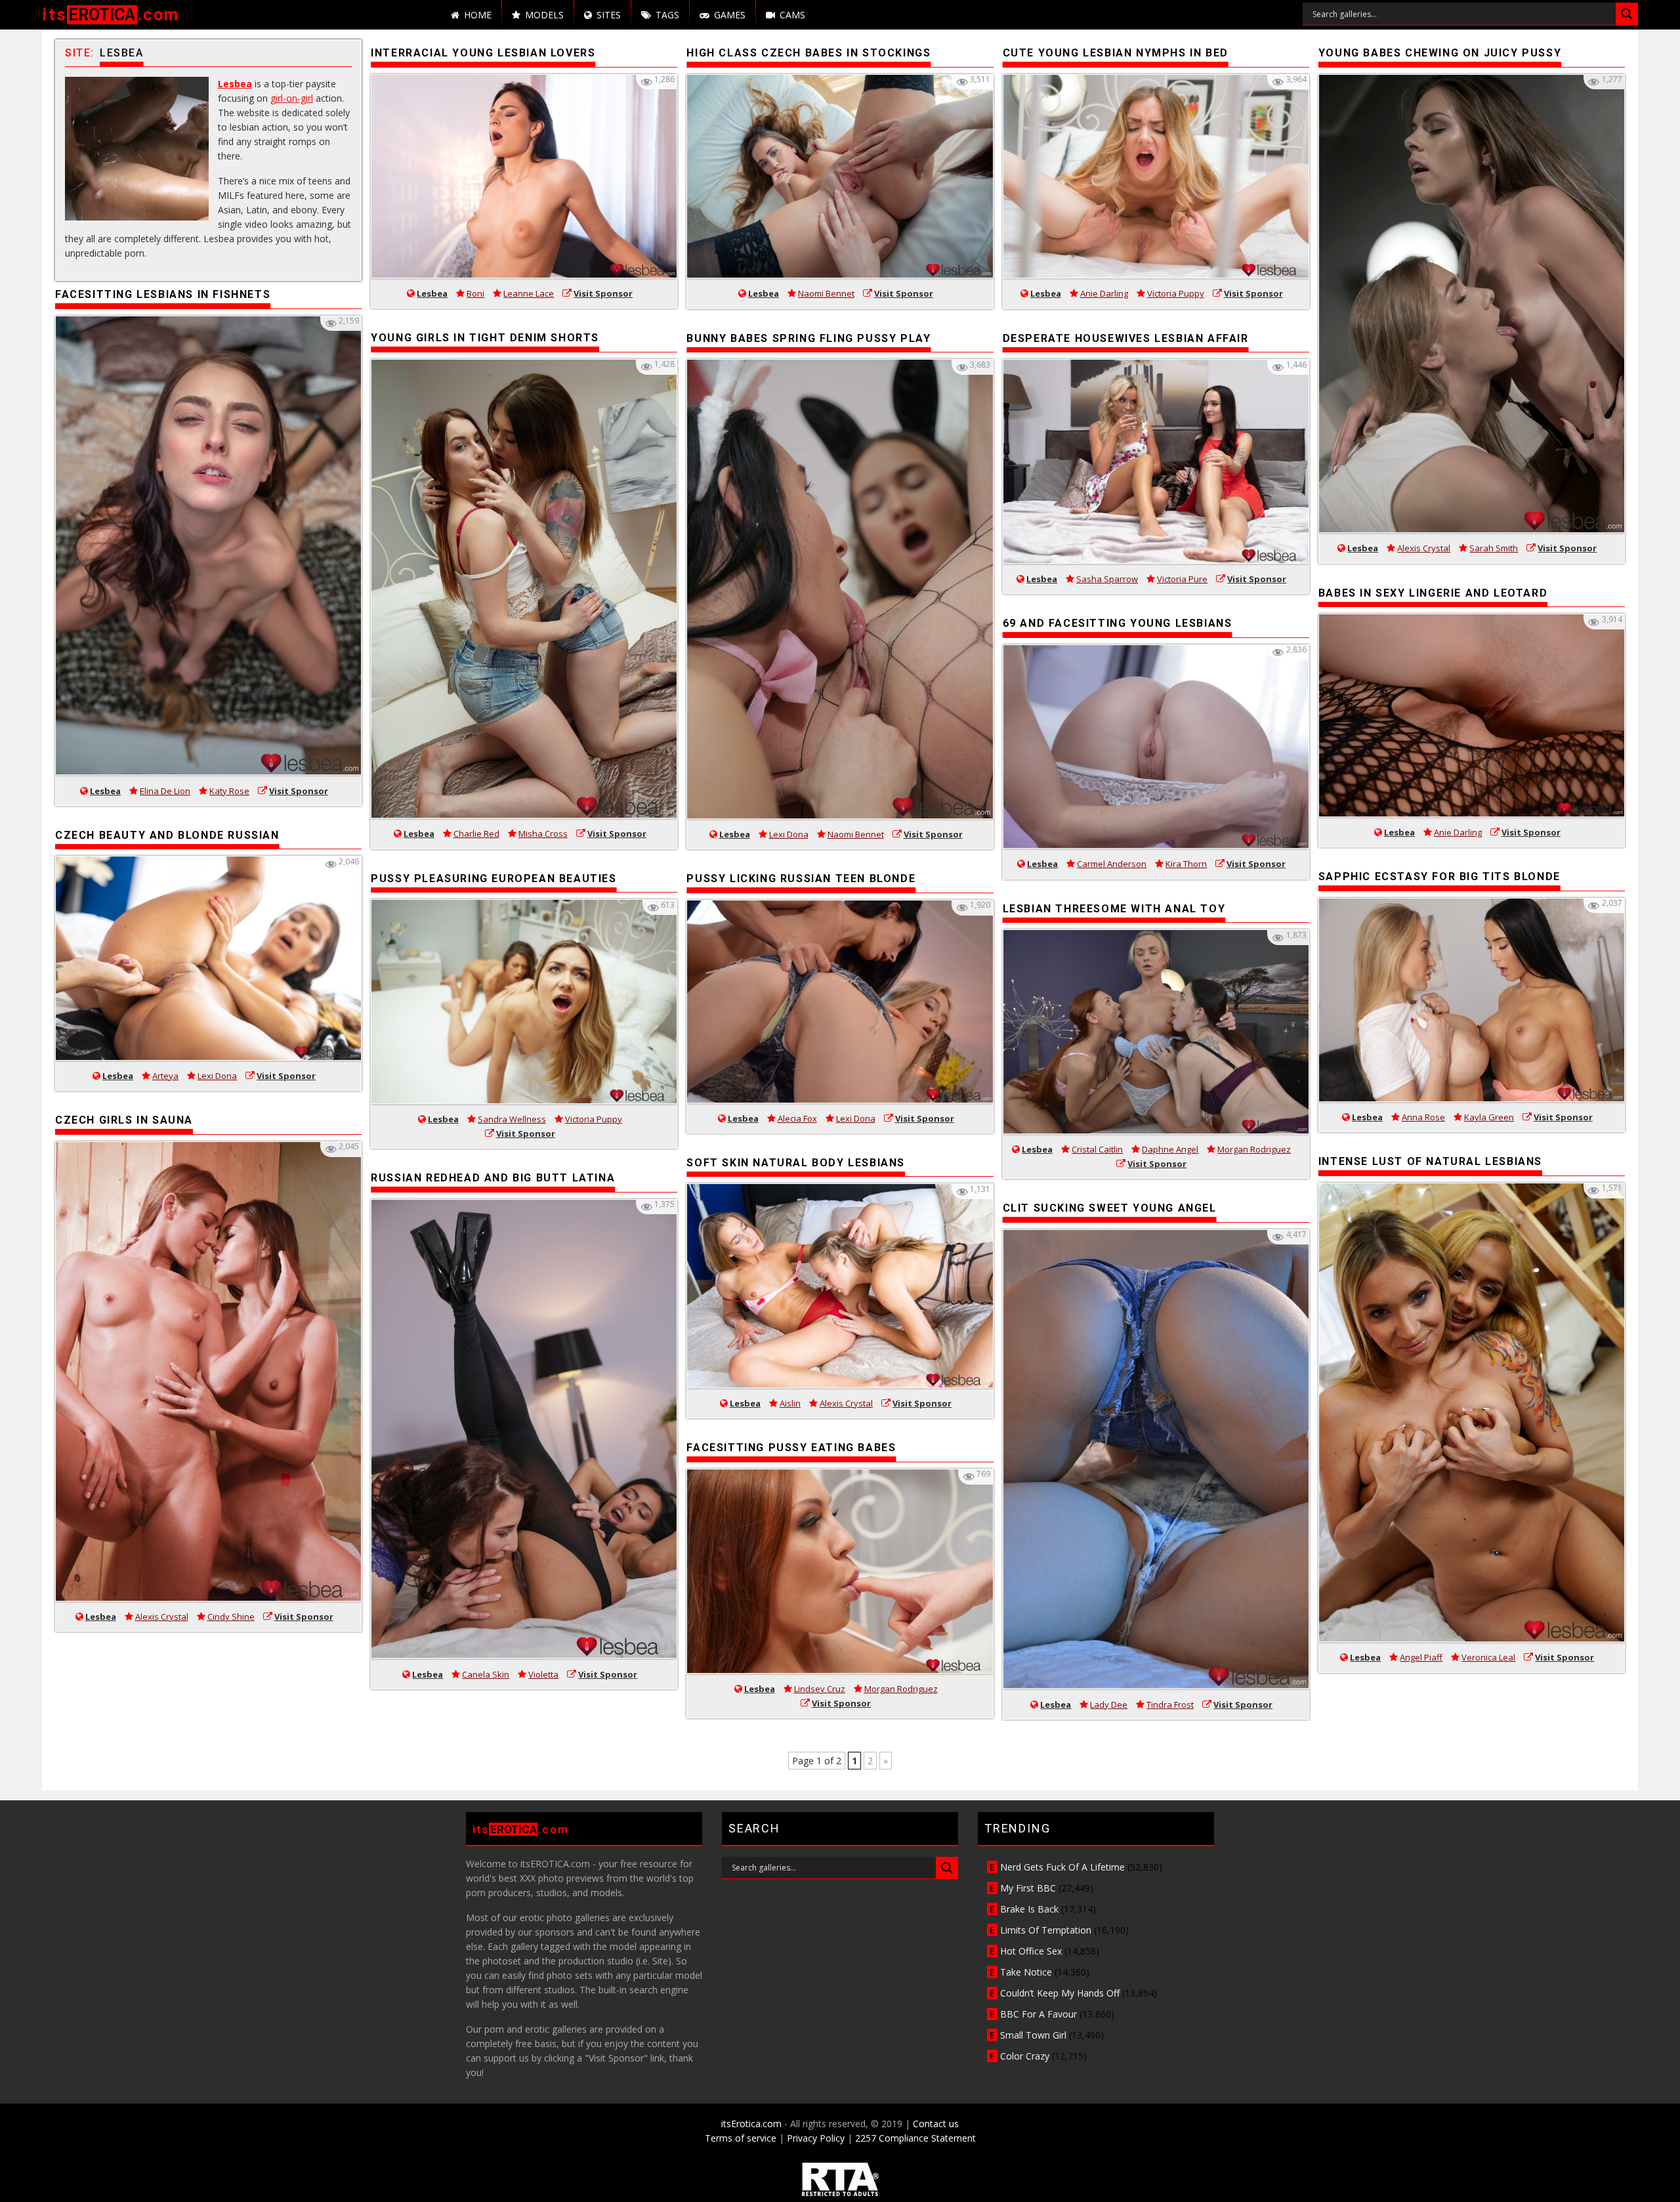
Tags (667, 15)
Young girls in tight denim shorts (485, 338)
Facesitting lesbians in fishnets (163, 294)
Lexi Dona (217, 1076)
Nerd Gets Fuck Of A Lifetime (1062, 1867)
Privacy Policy (816, 2138)
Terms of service (741, 2138)
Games (730, 15)
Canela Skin (486, 1674)
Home (478, 15)
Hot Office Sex (1031, 1951)
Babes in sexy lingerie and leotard (1433, 593)
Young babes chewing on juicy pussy (1440, 53)
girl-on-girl (292, 98)
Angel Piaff (1421, 1657)
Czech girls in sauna (124, 1120)
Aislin (790, 1403)
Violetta (543, 1674)
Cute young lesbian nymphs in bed (1116, 53)
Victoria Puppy (594, 1119)
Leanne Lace (529, 293)
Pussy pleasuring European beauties (493, 879)
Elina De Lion (165, 791)
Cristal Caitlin (1097, 1149)
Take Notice (1026, 1972)
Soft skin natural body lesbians (796, 1163)
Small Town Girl (1033, 2035)
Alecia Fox (797, 1118)
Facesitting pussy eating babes (791, 1448)
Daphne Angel (1170, 1149)
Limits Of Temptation (1046, 1930)
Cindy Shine (231, 1617)
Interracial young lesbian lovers (483, 53)
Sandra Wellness (512, 1119)
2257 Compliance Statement (915, 2138)
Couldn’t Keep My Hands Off (1060, 1993)
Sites (609, 15)
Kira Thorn (1186, 864)
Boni (475, 293)
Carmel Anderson (1112, 864)
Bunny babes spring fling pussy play (808, 338)
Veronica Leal (1488, 1657)
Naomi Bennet (826, 293)
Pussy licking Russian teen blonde (801, 879)
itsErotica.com (751, 2124)
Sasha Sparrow (1107, 579)
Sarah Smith (1494, 548)
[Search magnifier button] (1627, 14)
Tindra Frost (1170, 1704)
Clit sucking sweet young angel (1110, 1208)
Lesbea (235, 84)
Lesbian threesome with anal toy (1114, 909)
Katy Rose (229, 791)
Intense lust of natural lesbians (1430, 1161)
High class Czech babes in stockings (808, 53)
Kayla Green (1489, 1117)
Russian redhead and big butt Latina (493, 1178)
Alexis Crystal (162, 1617)
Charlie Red (476, 834)
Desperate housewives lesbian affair (1126, 338)
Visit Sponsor (299, 791)
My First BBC (1028, 1888)
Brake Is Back (1029, 1909)
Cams (792, 15)
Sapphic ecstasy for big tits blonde (1439, 877)
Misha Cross (543, 834)
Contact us (936, 2124)
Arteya (165, 1076)
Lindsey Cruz (820, 1689)
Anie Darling (1104, 293)
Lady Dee (1109, 1704)
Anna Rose (1423, 1117)
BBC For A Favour (1039, 2014)
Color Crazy (1025, 2056)
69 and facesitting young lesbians (1118, 623)
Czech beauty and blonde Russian (167, 835)
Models (544, 15)
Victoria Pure (1182, 579)
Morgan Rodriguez (901, 1689)
